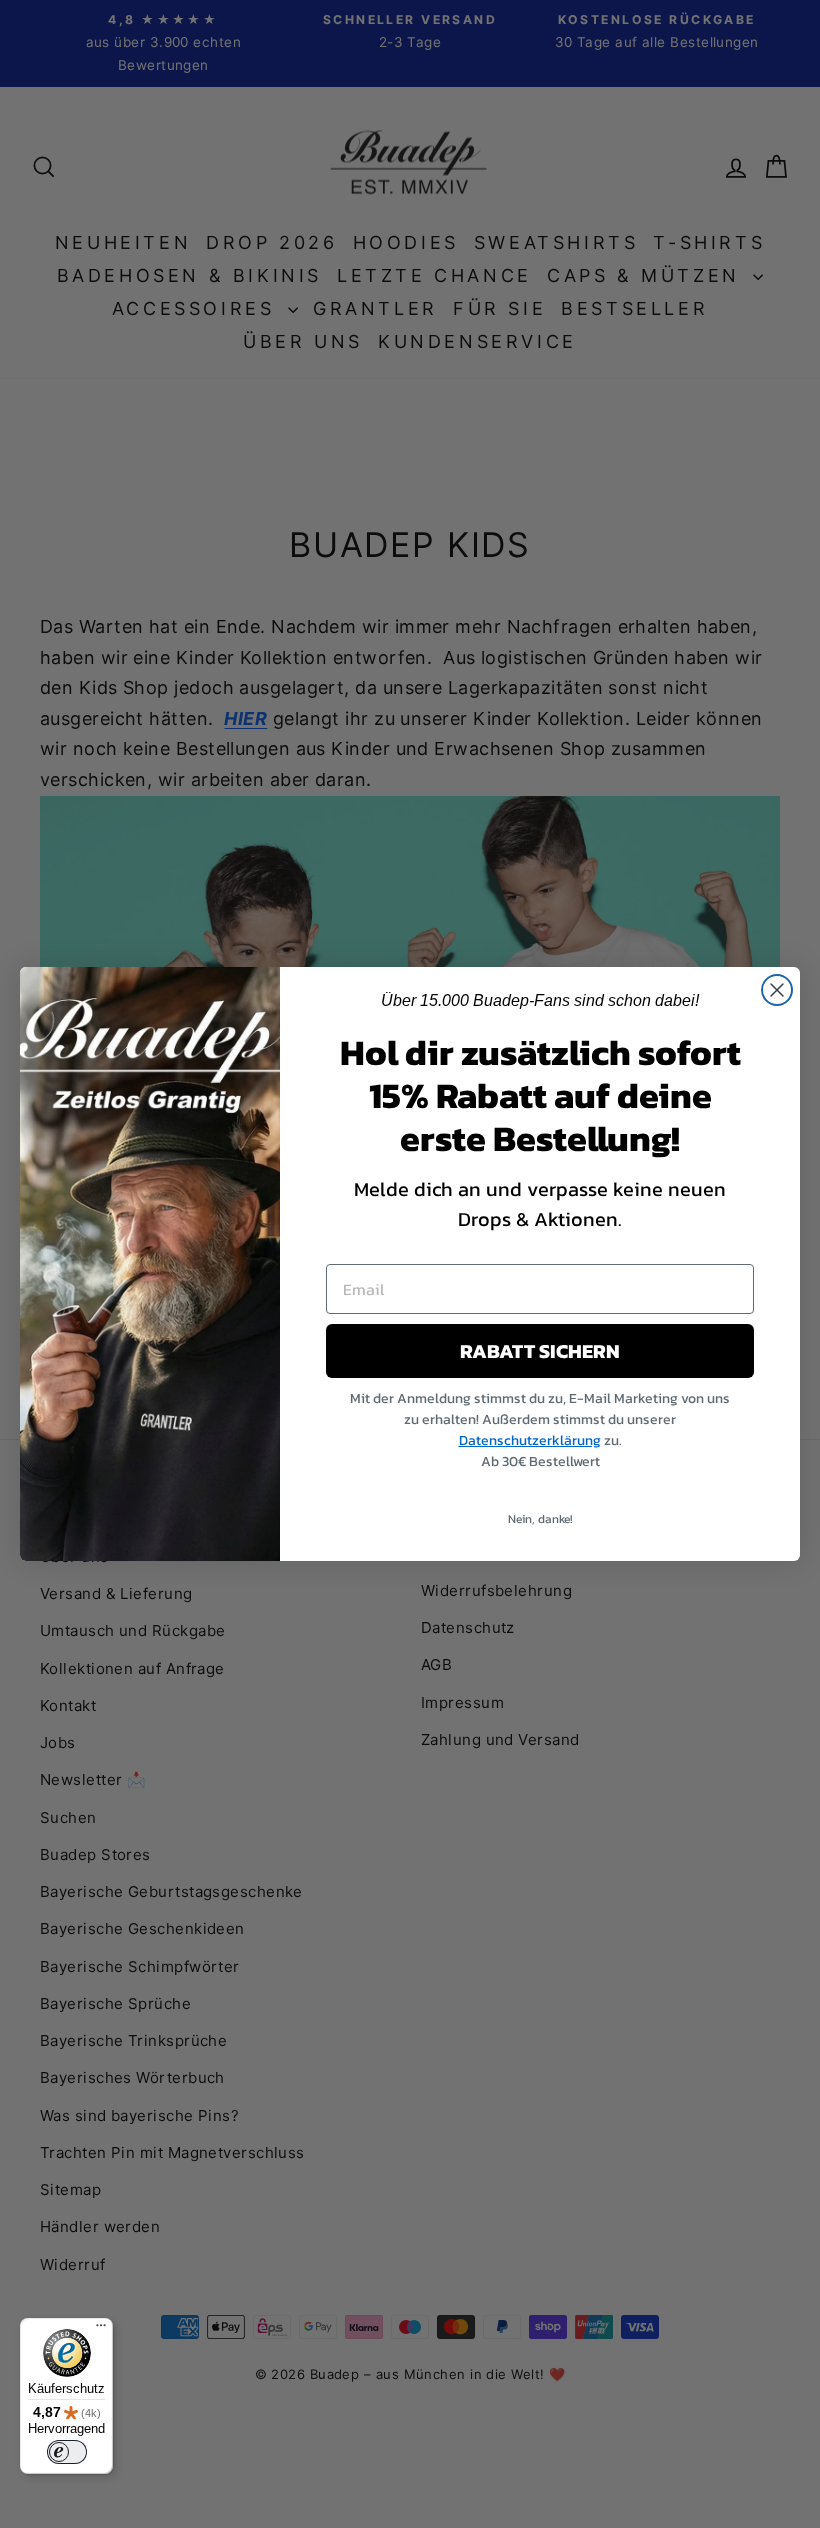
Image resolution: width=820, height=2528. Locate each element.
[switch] (67, 2452)
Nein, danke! (540, 1519)
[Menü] (101, 2330)
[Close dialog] (777, 990)
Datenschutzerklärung (530, 1440)
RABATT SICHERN (540, 1351)
